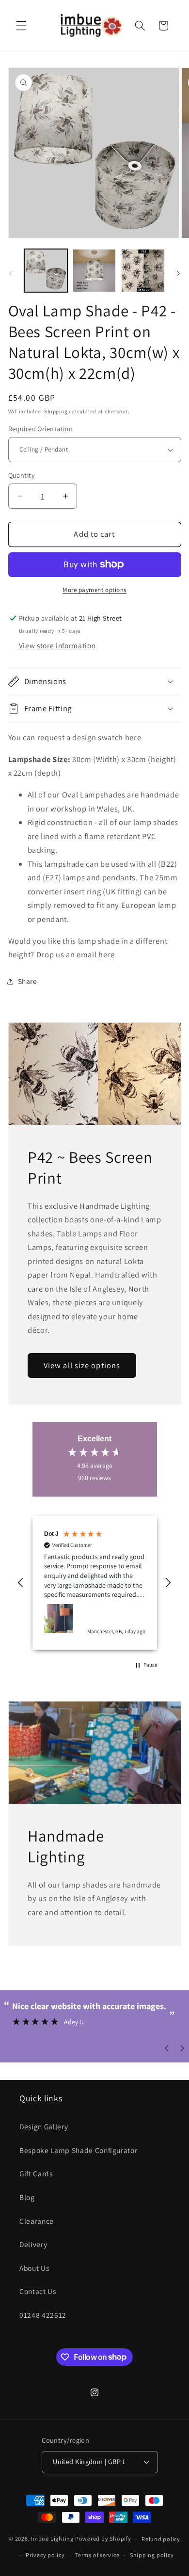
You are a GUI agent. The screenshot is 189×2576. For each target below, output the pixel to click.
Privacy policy (45, 2555)
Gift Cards (36, 2173)
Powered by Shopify (103, 2539)
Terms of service (97, 2555)
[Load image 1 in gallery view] (46, 271)
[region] (95, 1583)
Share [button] (28, 981)
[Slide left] (11, 273)
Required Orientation (41, 429)
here (133, 737)
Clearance (37, 2221)
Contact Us (38, 2291)
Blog (27, 2197)
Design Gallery (44, 2126)
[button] (21, 26)
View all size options (82, 1365)
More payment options (94, 590)
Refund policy (161, 2539)
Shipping (56, 411)
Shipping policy (152, 2555)
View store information (57, 645)
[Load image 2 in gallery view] (94, 271)
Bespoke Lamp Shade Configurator (78, 2150)
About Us (34, 2268)
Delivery (33, 2244)
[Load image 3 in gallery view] (143, 271)
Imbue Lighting (52, 2539)
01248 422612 (43, 2315)
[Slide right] (178, 273)
